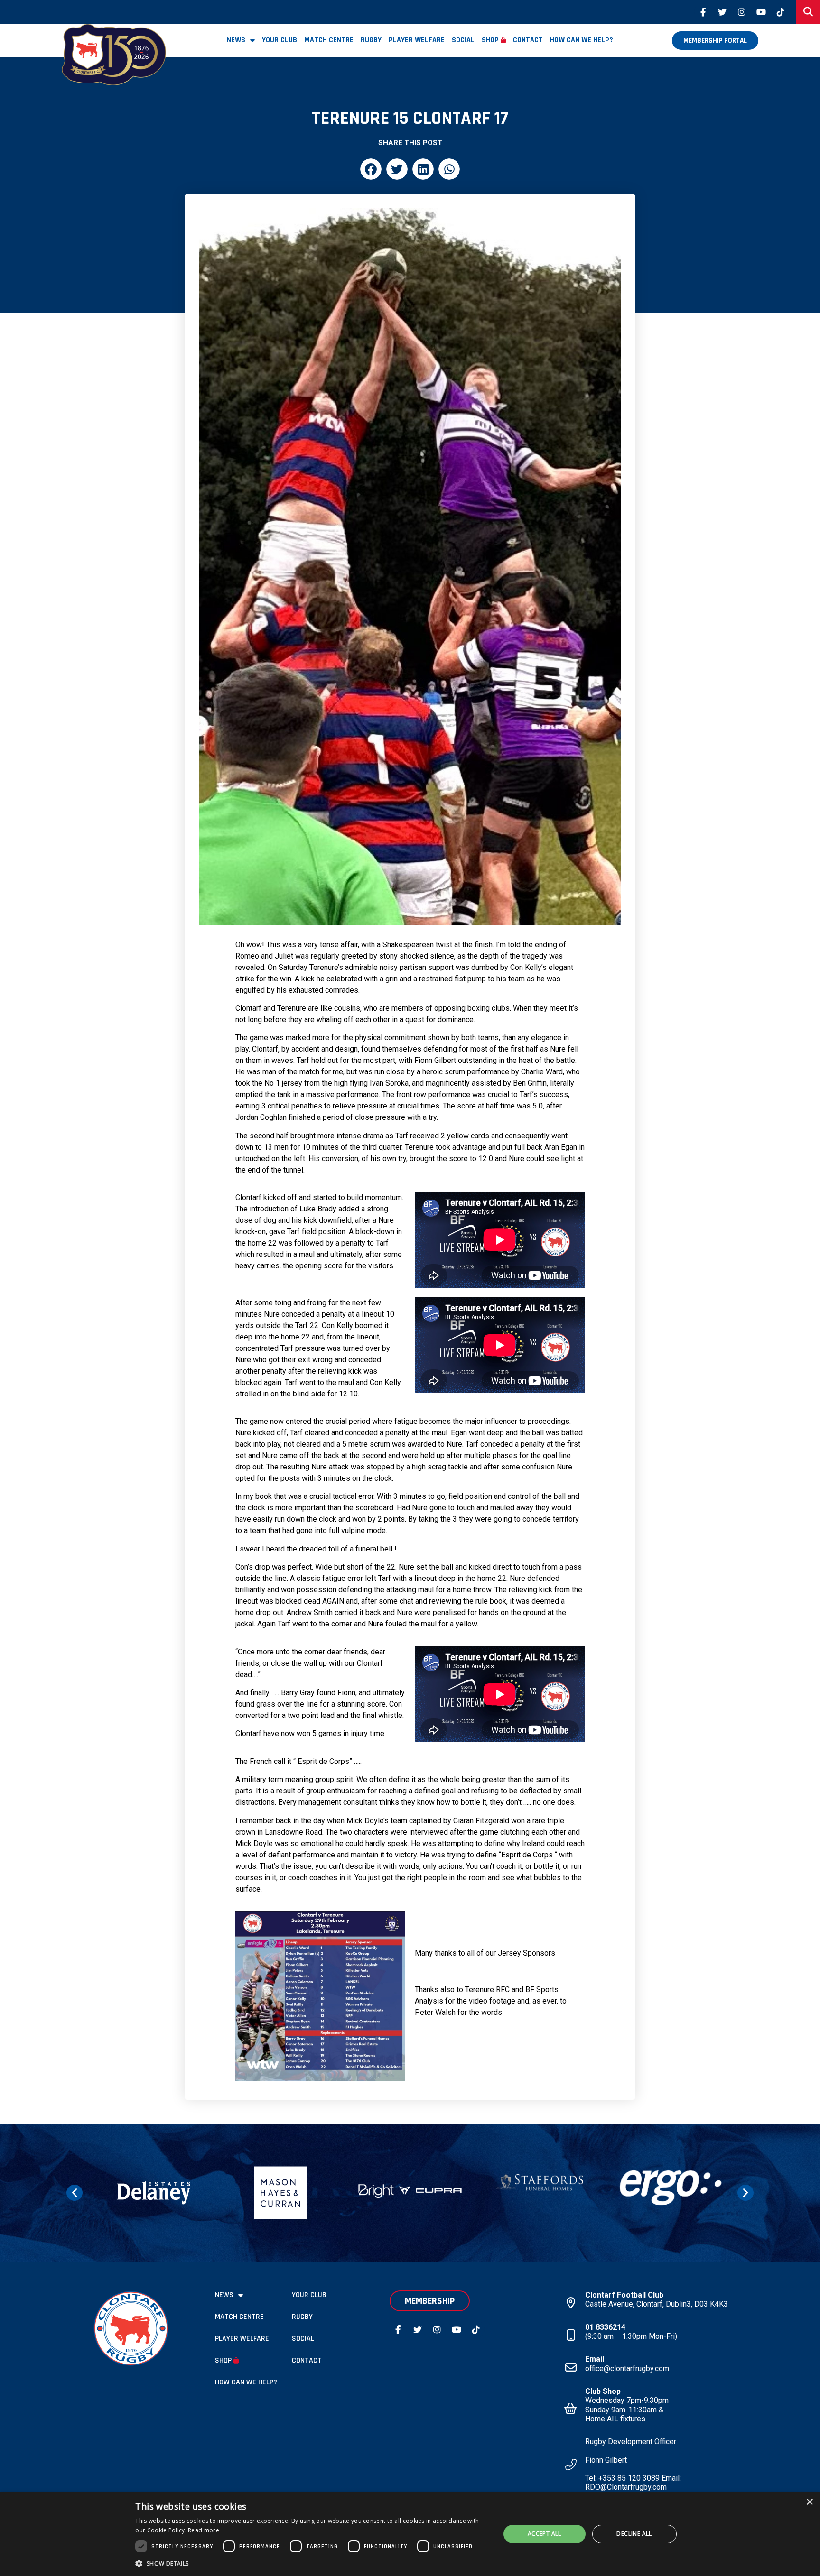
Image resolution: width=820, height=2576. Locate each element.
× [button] (809, 2502)
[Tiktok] (781, 12)
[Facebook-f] (703, 12)
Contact (528, 40)
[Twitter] (722, 12)
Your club (280, 40)
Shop (490, 40)
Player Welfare (417, 40)
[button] (371, 169)
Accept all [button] (545, 2534)
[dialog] (410, 2534)
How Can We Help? (582, 40)
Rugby (371, 40)
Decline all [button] (634, 2534)
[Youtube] (761, 12)
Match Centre (329, 40)
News (236, 40)
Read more (204, 2530)
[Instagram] (742, 12)
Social (463, 40)
